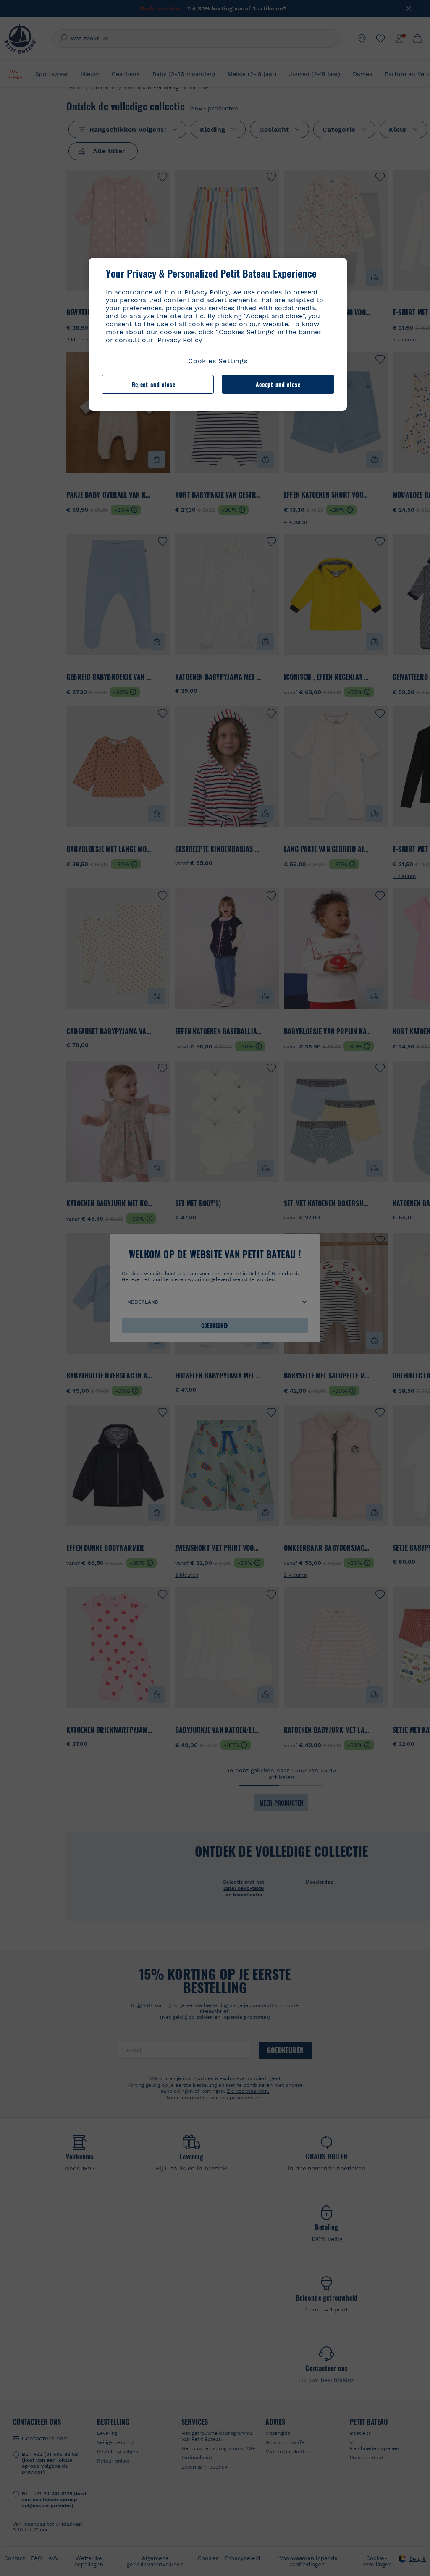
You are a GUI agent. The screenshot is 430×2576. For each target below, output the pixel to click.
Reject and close (154, 384)
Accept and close (278, 384)
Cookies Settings (218, 361)
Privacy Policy (180, 340)
